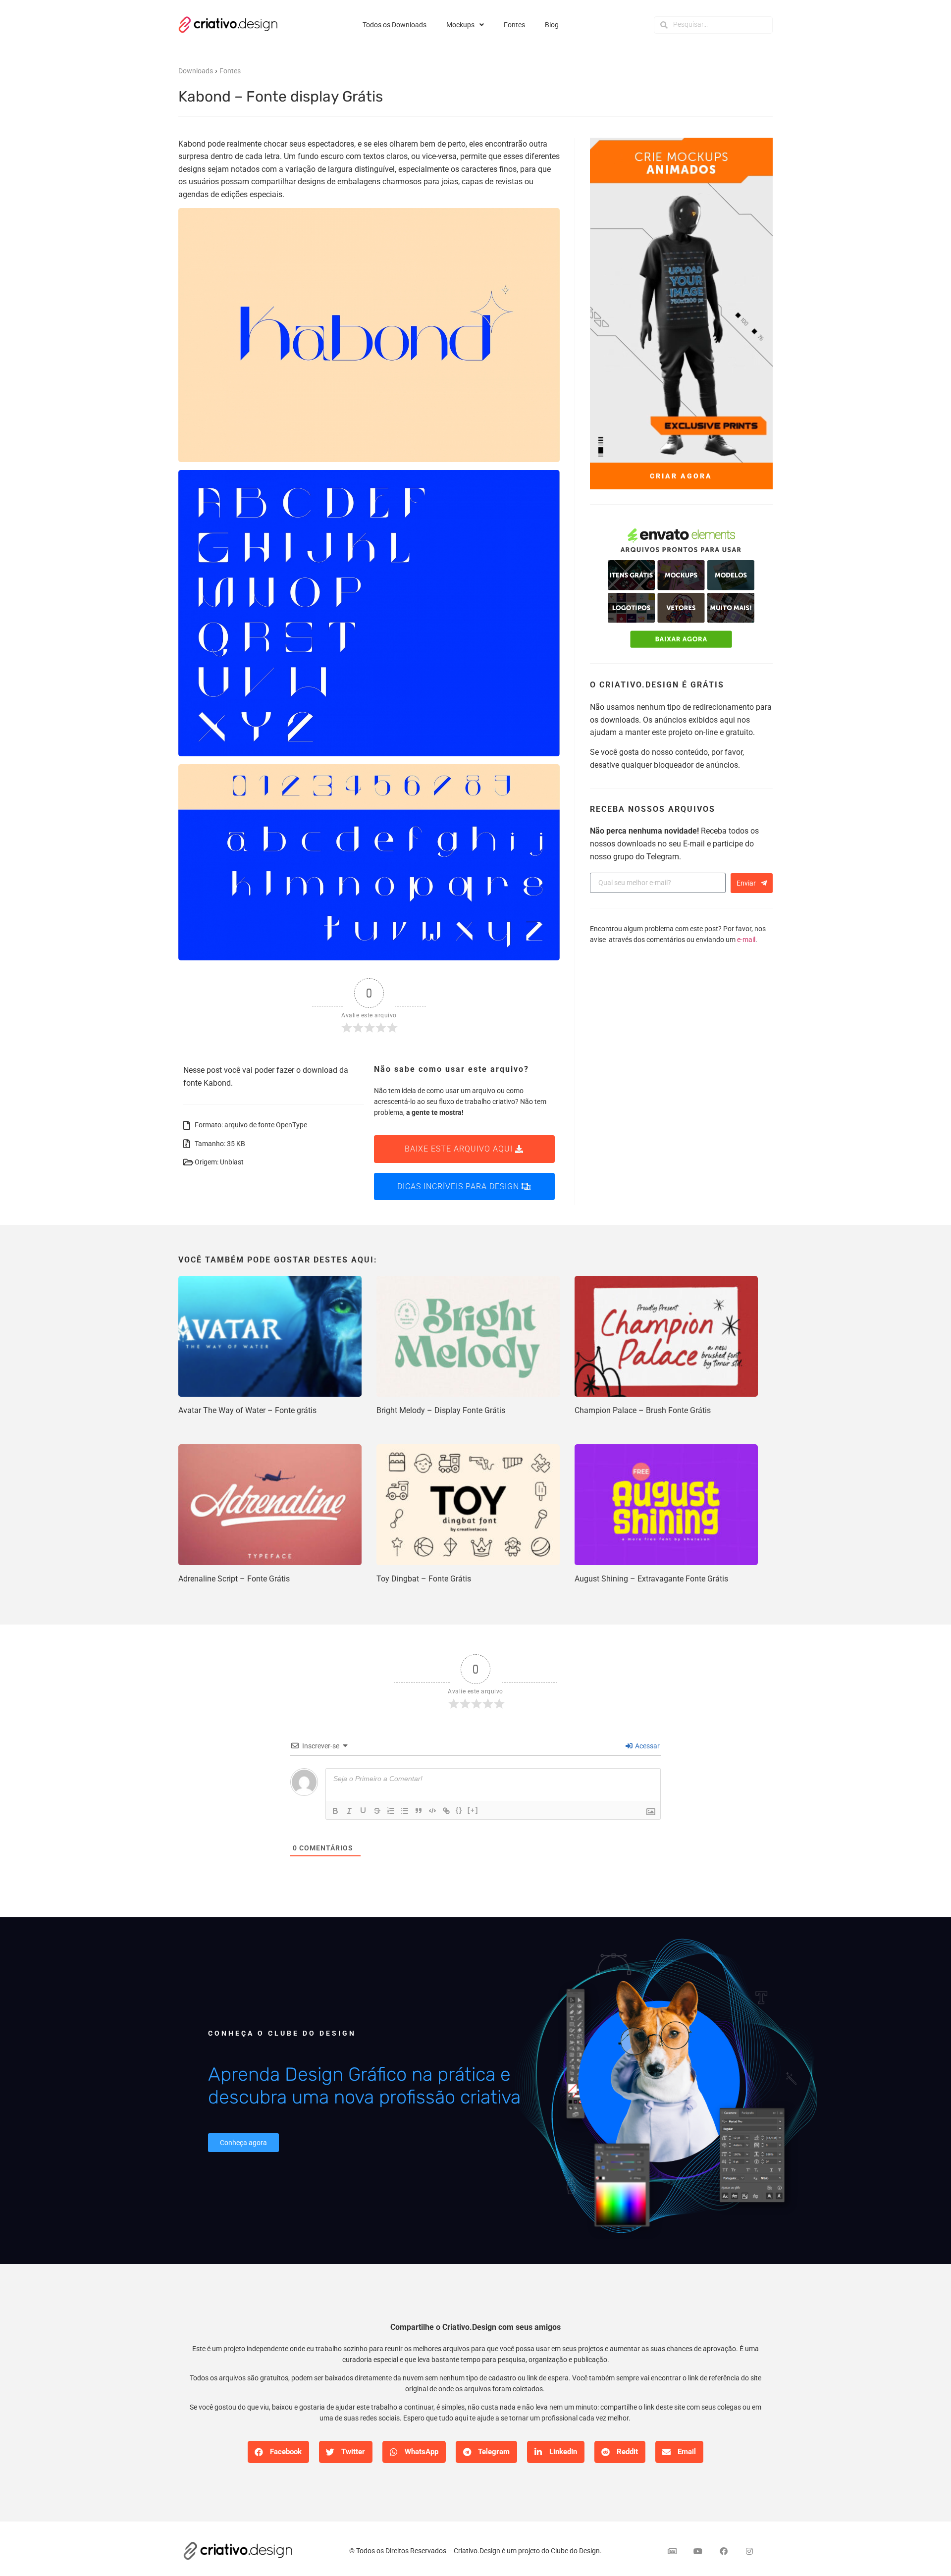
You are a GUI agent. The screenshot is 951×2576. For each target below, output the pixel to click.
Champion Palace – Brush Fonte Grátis (643, 1410)
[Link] (446, 1811)
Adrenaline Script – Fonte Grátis (234, 1579)
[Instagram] (749, 2551)
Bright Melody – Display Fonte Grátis (441, 1410)
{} (459, 1810)
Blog (552, 25)
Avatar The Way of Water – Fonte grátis (247, 1410)
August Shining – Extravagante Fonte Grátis (651, 1579)
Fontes (514, 25)
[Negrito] (335, 1811)
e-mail (746, 940)
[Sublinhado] (363, 1811)
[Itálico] (349, 1811)
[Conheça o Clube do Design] (664, 2091)
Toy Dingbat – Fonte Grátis (424, 1579)
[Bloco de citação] (419, 1811)
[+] (473, 1810)
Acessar (647, 1746)
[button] (278, 2452)
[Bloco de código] (432, 1811)
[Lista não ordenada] (405, 1811)
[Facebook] (724, 2551)
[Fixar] (377, 1811)
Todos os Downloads (395, 25)
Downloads (196, 71)
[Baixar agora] (681, 589)
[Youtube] (698, 2551)
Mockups (460, 25)
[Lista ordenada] (391, 1811)
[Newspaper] (672, 2551)
